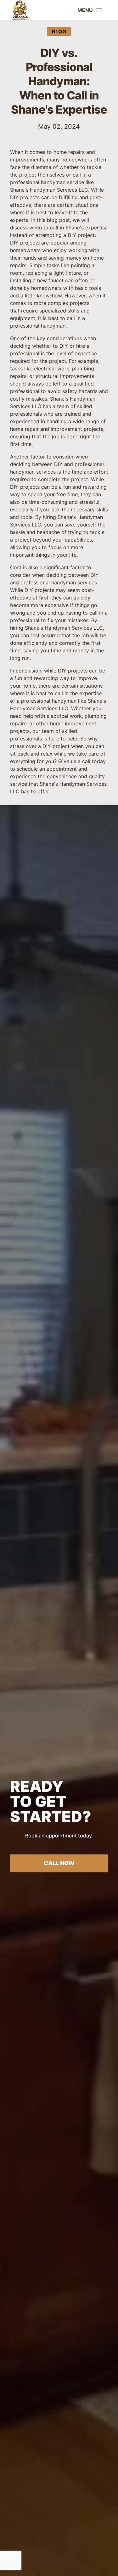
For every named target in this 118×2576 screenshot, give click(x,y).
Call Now (59, 1863)
